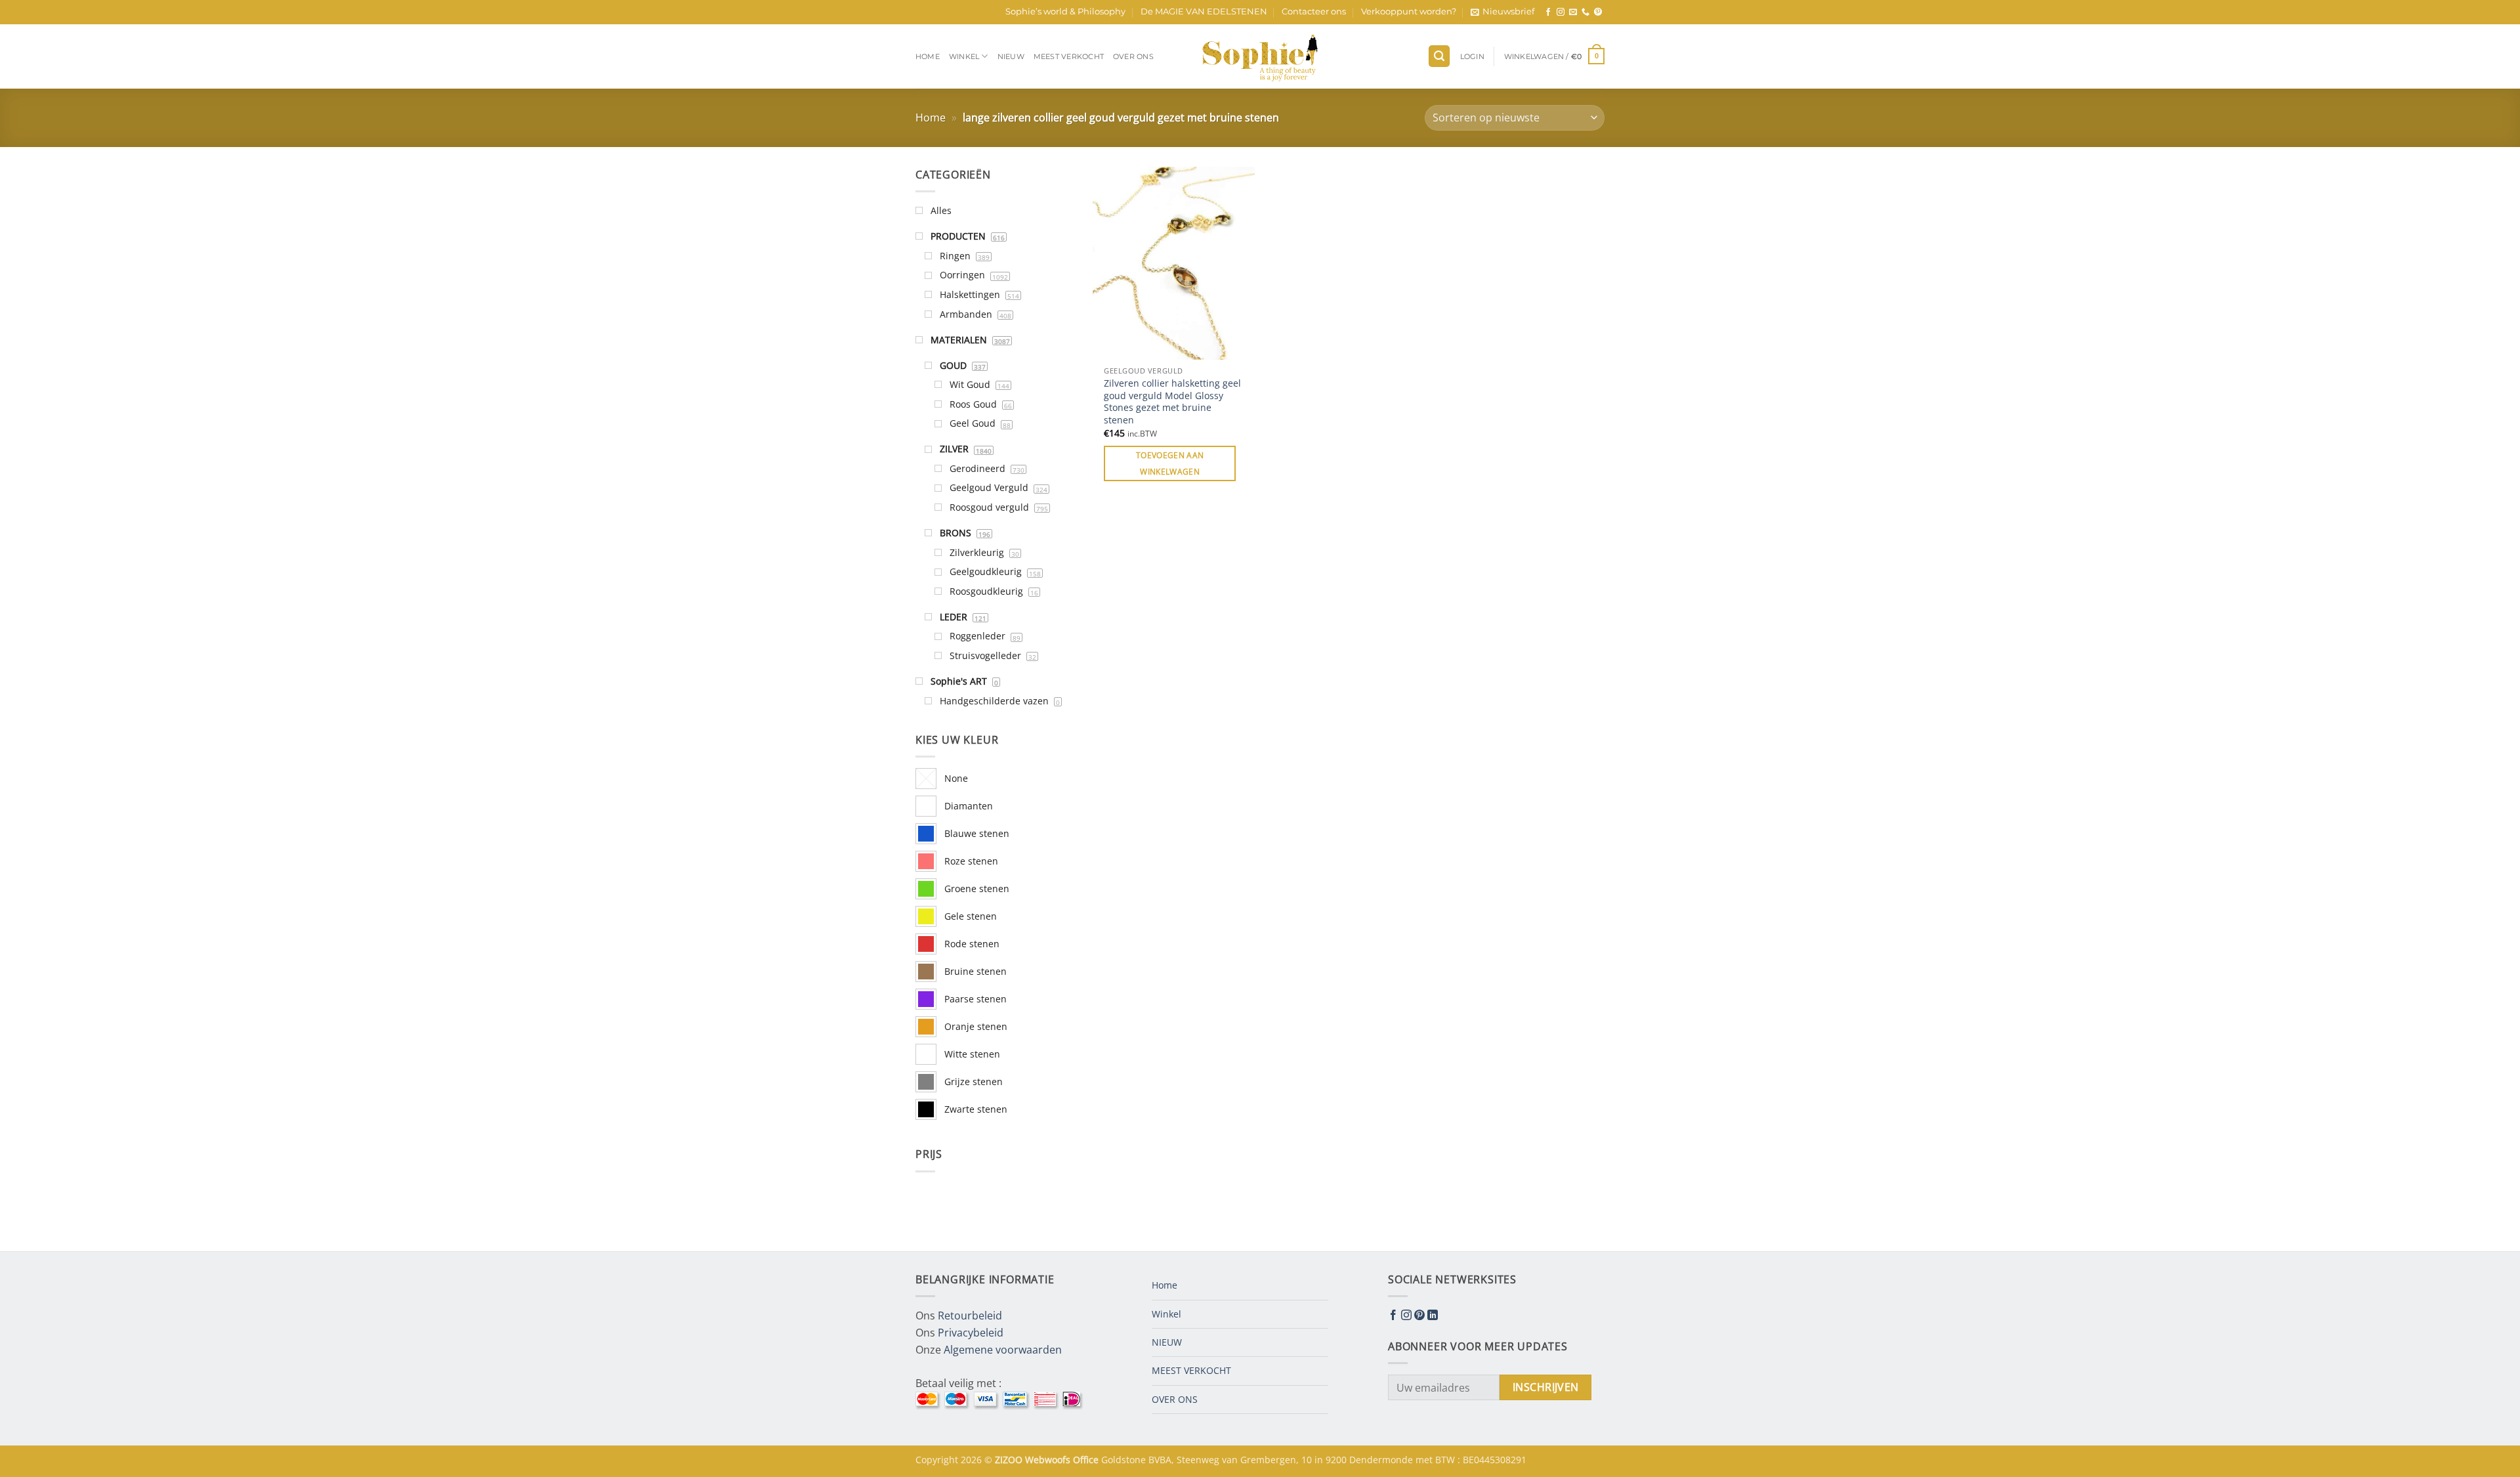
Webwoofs (1049, 1460)
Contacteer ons (1314, 11)
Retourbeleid (970, 1316)
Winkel (964, 56)
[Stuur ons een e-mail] (1573, 12)
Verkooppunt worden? (1409, 11)
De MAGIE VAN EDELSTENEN (1204, 11)
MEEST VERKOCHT (1069, 56)
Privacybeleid (971, 1333)
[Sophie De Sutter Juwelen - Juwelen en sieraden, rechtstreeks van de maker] (1260, 56)
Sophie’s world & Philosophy (1065, 11)
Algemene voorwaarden (1003, 1350)
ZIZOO (1010, 1460)
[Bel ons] (1585, 12)
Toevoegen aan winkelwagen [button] (1170, 463)
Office (1087, 1460)
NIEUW (1011, 56)
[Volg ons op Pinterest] (1598, 12)
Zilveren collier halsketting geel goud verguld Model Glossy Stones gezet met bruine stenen (1172, 402)
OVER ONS (1133, 56)
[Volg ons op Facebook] (1548, 12)
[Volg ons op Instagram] (1561, 12)
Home (928, 56)
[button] (1502, 12)
